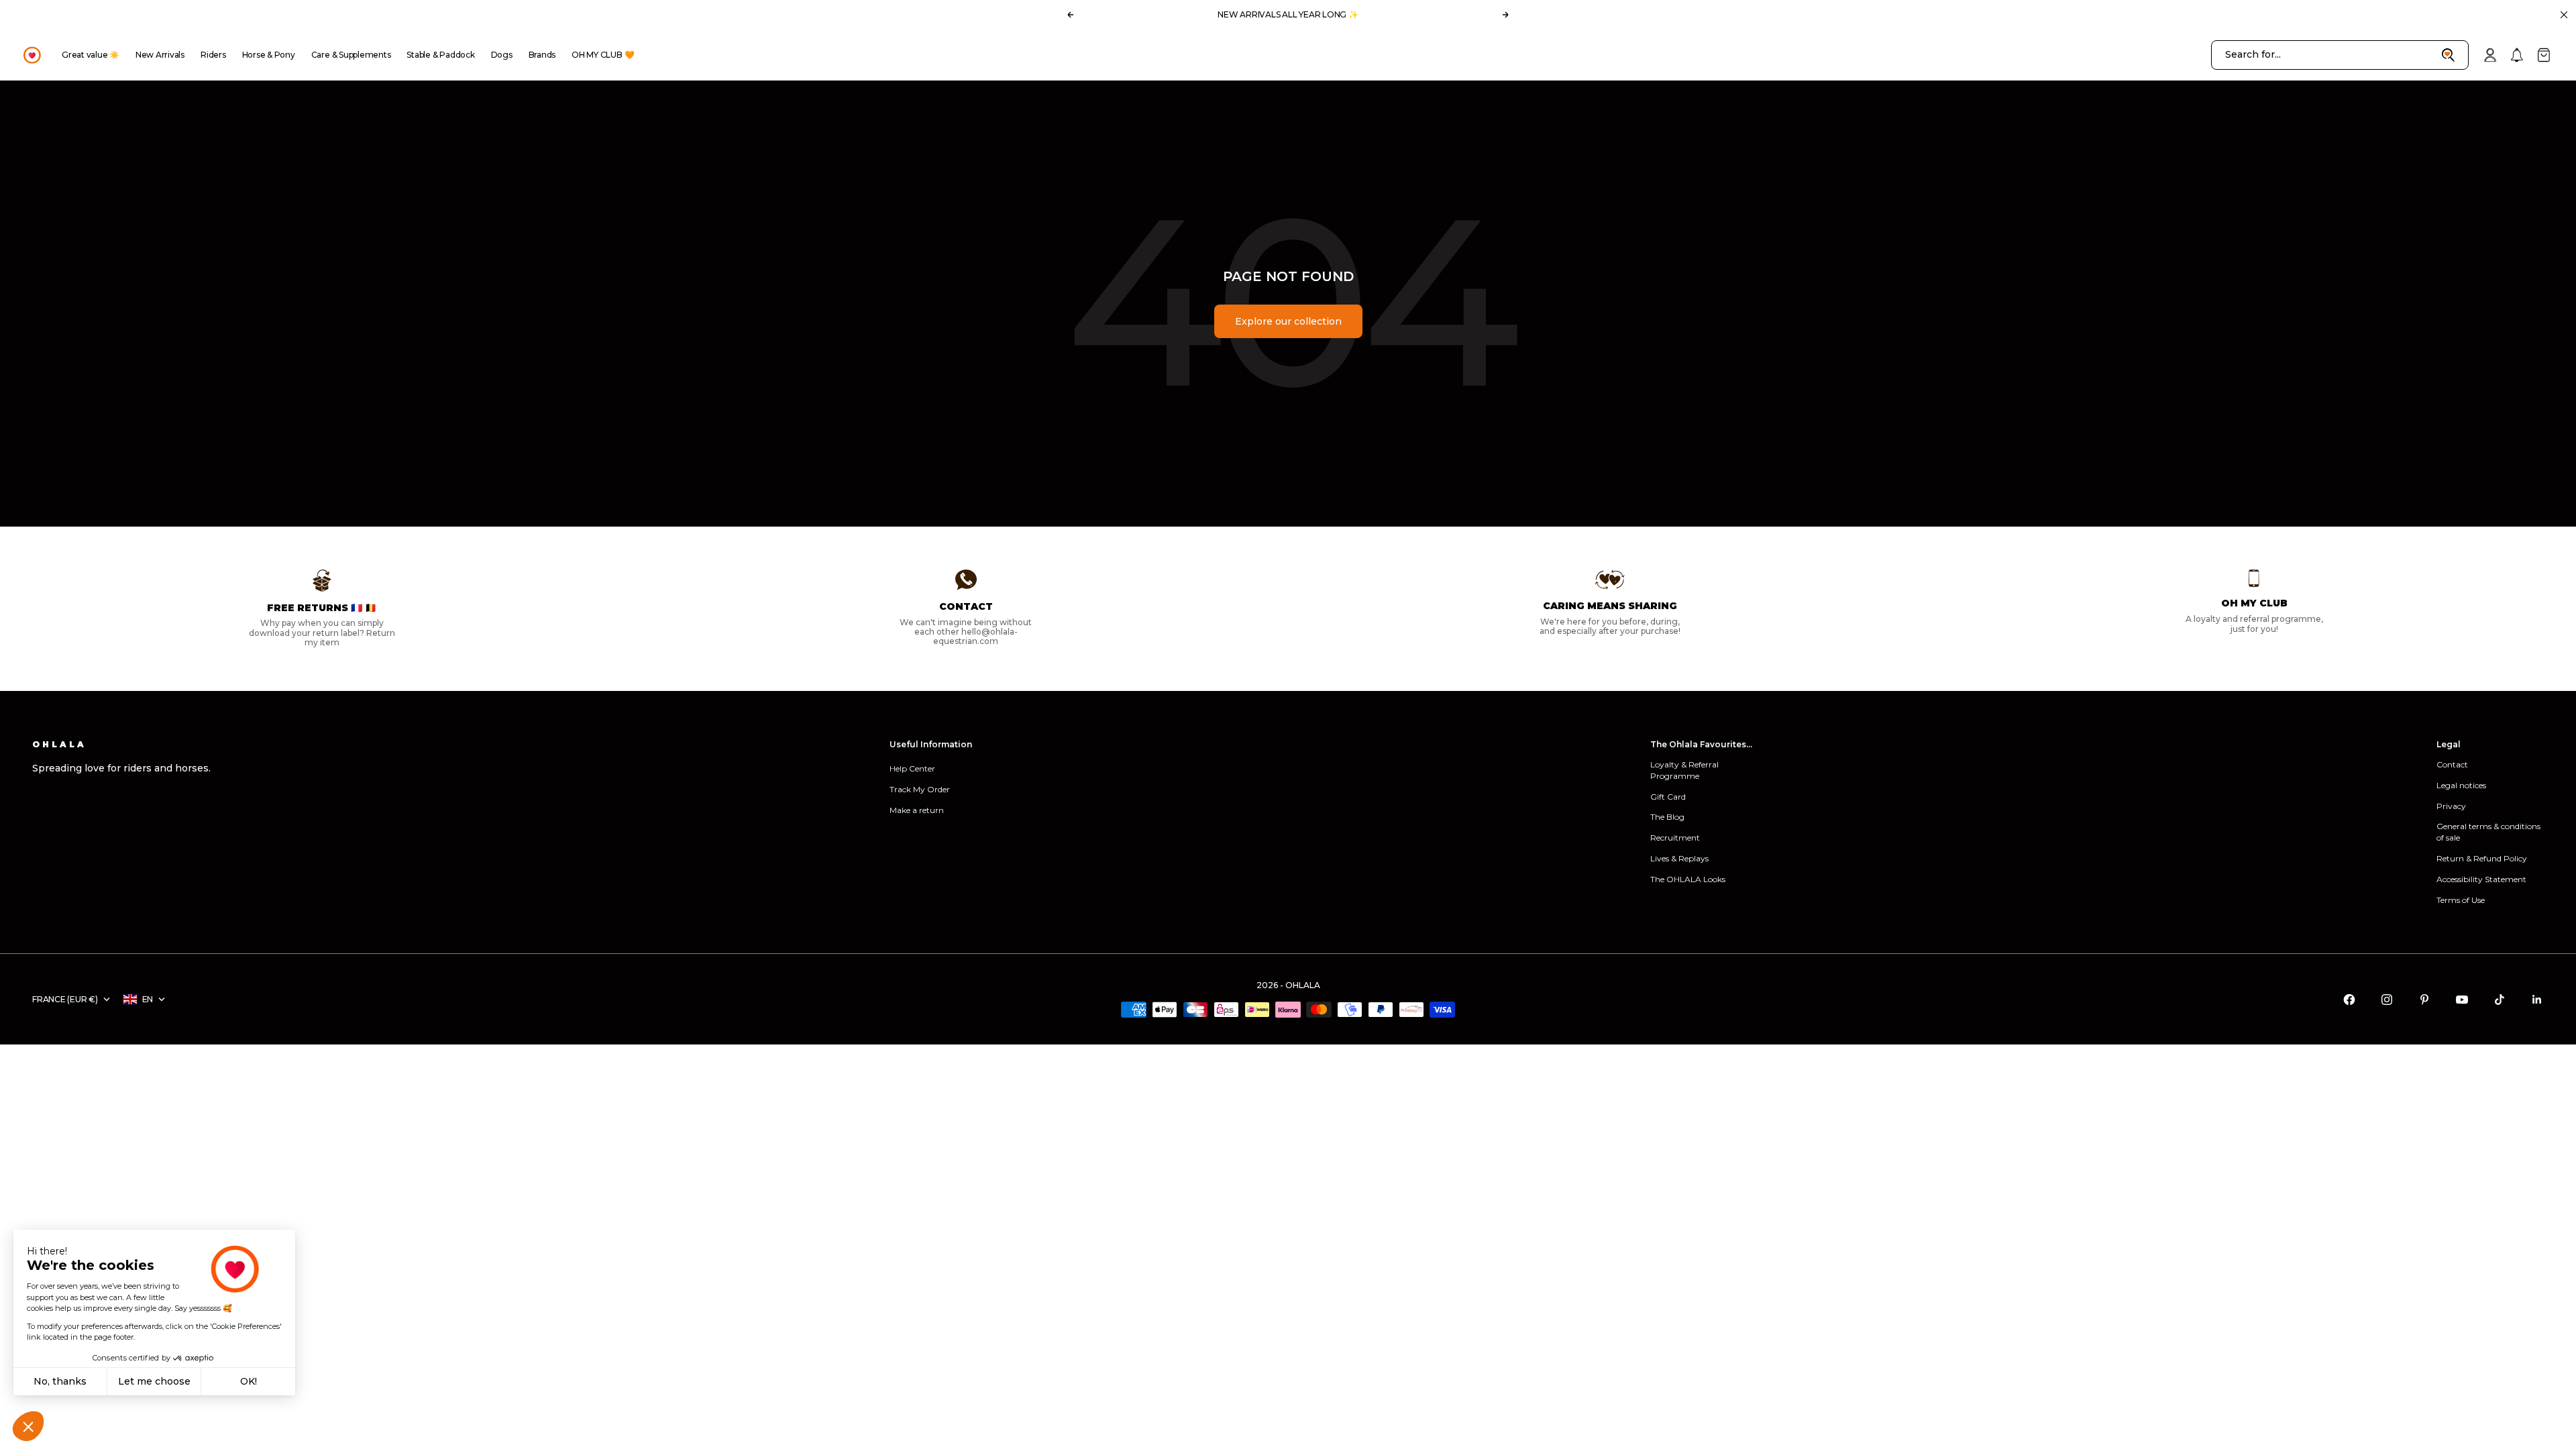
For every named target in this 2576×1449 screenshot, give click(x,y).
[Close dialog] (1539, 542)
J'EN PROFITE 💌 (1199, 841)
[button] (28, 1426)
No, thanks (60, 1381)
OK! (249, 1381)
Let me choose (154, 1381)
